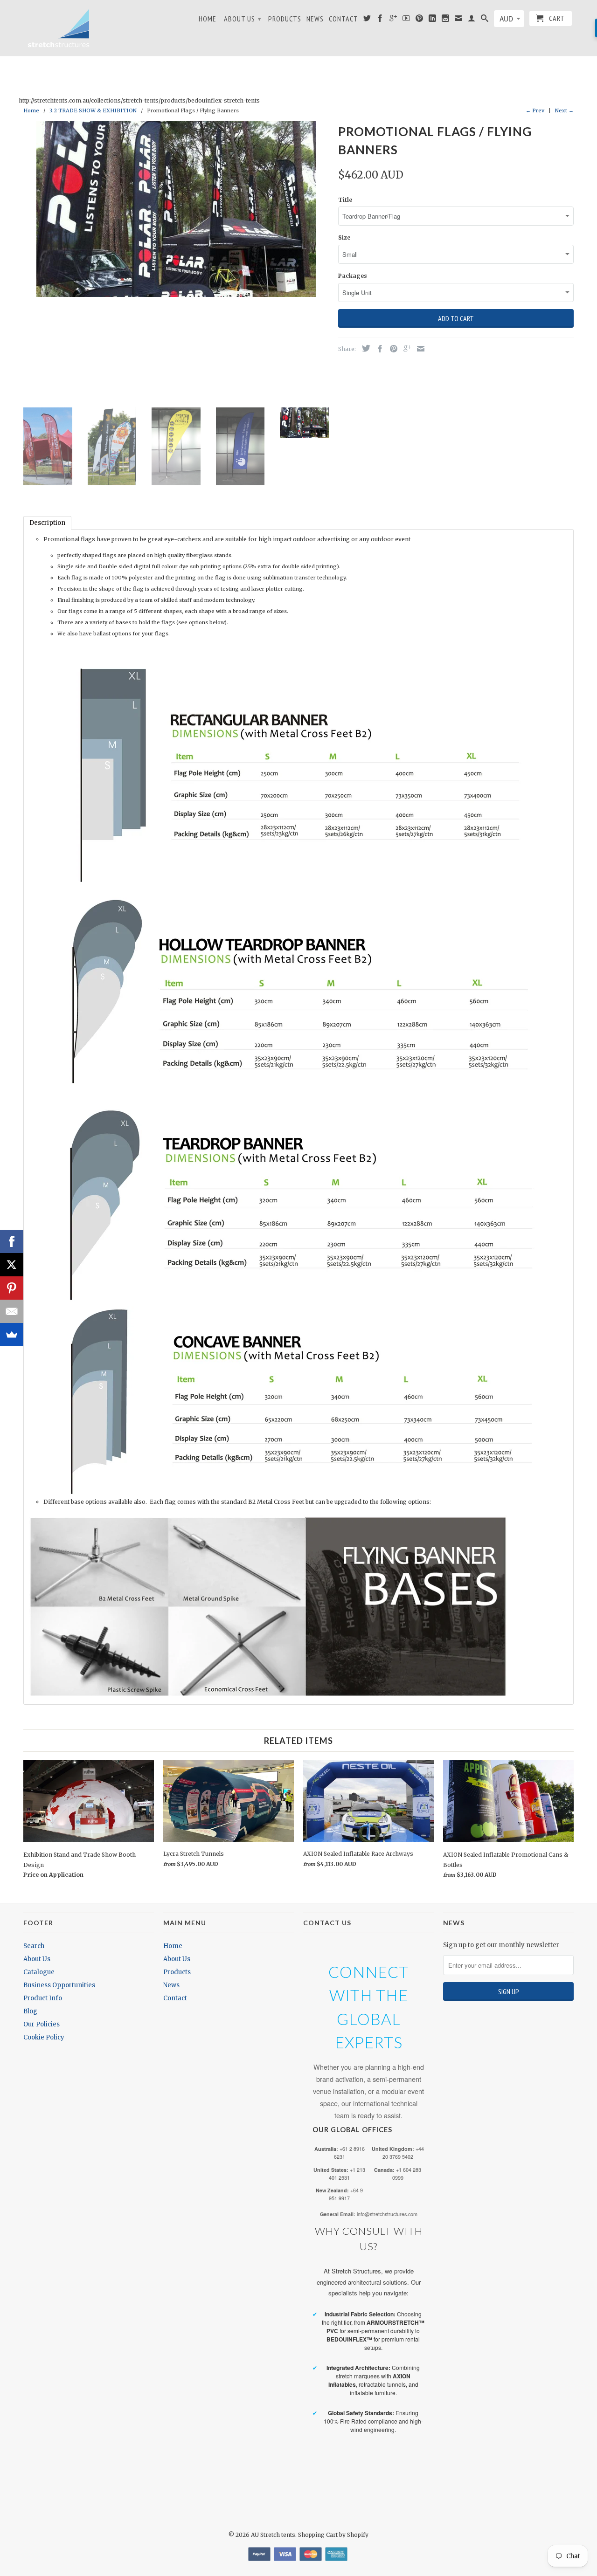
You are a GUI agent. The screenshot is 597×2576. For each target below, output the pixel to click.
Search (34, 1946)
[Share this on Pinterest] (391, 349)
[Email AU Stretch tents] (459, 20)
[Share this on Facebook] (378, 349)
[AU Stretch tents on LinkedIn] (433, 20)
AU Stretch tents (273, 2535)
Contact (344, 19)
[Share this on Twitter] (364, 348)
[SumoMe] (12, 1335)
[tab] (47, 523)
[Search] (485, 20)
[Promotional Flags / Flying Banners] (176, 209)
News (315, 19)
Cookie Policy (44, 2037)
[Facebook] (12, 1241)
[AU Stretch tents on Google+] (393, 20)
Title (345, 200)
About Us (243, 19)
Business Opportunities (59, 1985)
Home (208, 19)
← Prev (535, 110)
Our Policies (42, 2024)
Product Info (43, 1998)
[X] (12, 1265)
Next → (564, 110)
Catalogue (39, 1972)
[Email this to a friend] (418, 349)
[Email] (12, 1311)
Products (285, 19)
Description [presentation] (47, 523)
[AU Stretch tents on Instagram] (446, 20)
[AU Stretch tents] (58, 28)
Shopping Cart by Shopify (333, 2535)
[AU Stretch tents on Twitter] (367, 20)
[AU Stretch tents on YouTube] (406, 20)
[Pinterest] (12, 1288)
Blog (30, 2011)
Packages (353, 276)
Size (344, 238)
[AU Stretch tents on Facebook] (380, 20)
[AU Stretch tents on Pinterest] (420, 20)
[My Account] (472, 20)
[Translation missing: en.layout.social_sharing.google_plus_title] (405, 349)
